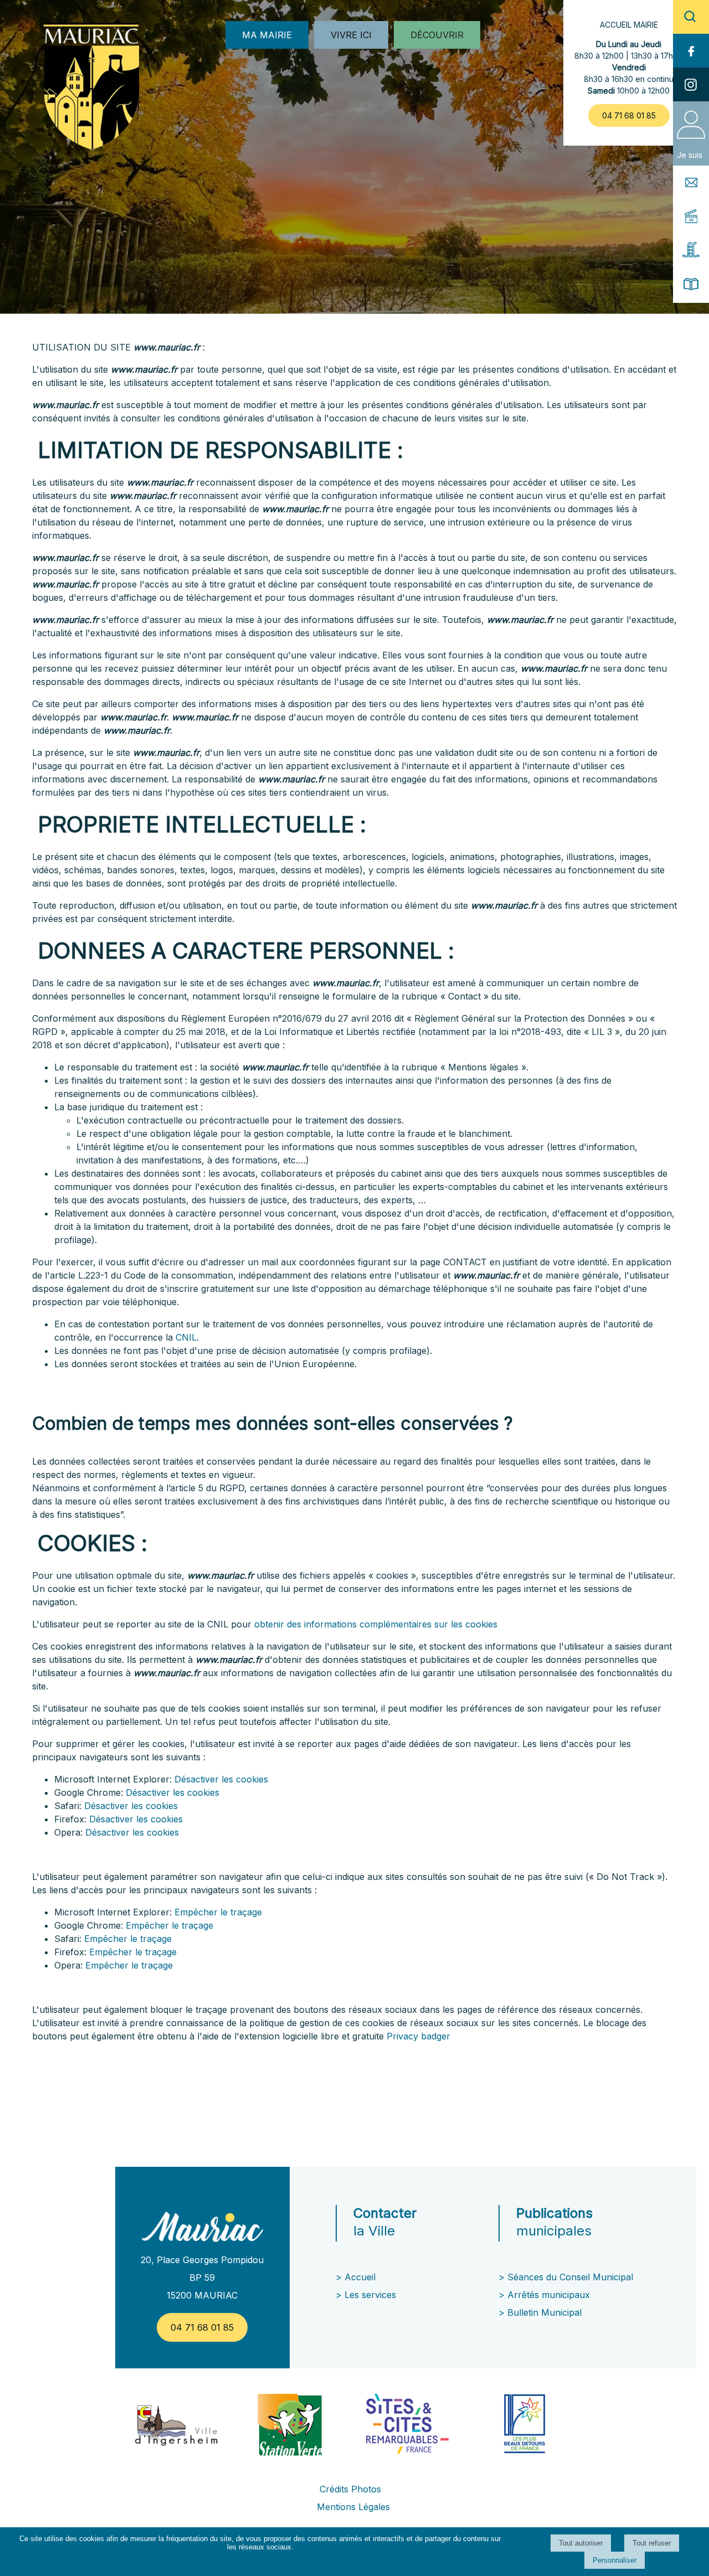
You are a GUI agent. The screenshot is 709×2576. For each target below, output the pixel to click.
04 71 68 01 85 (629, 115)
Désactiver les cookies (221, 1779)
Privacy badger (418, 2036)
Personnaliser (615, 2560)
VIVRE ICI (351, 35)
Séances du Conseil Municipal (570, 2277)
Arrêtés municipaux (549, 2295)
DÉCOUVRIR (437, 35)
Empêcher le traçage (218, 1912)
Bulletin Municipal (544, 2312)
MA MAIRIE (267, 35)
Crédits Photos (350, 2489)
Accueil (360, 2277)
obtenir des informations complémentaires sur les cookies (376, 1624)
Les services (372, 2295)
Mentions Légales (353, 2507)
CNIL (186, 1337)
